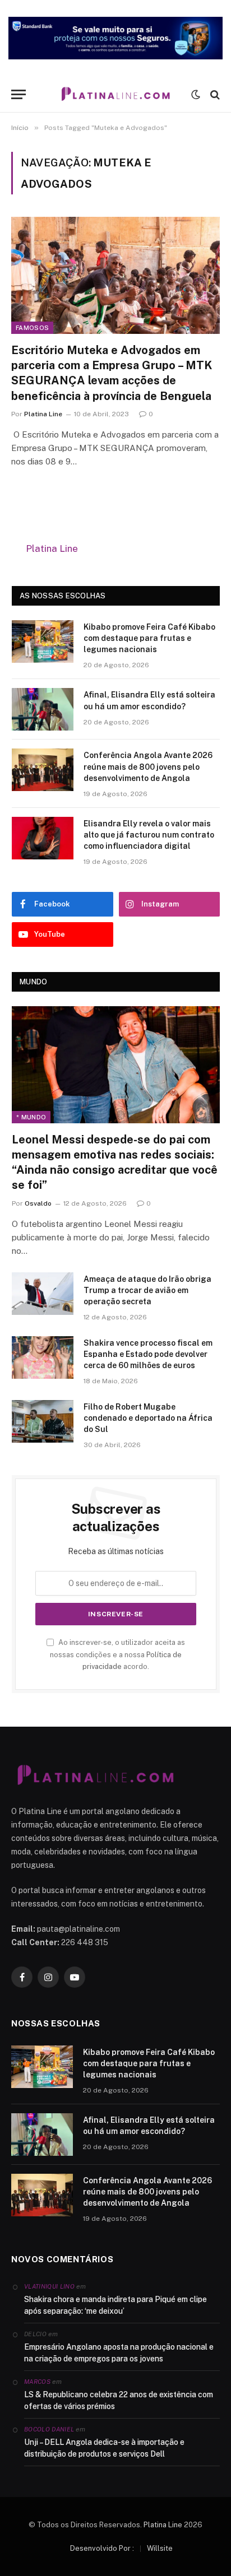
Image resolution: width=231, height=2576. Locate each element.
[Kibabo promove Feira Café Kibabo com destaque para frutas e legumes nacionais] (43, 641)
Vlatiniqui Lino (49, 2286)
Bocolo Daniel (49, 2429)
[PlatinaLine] (115, 94)
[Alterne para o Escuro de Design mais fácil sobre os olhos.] (196, 95)
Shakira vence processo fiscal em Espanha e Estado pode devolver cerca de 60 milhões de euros (148, 1354)
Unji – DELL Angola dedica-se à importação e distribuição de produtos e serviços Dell (104, 2448)
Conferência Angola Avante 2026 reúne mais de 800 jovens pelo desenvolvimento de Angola (148, 766)
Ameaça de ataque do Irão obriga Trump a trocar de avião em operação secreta (147, 1290)
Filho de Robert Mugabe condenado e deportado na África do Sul (148, 1418)
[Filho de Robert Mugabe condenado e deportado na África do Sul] (43, 1421)
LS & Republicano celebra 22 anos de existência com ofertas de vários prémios (119, 2400)
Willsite (160, 2548)
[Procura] (214, 94)
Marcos (37, 2382)
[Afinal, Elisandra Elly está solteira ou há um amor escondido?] (43, 709)
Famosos (32, 328)
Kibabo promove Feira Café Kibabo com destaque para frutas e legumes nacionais (149, 638)
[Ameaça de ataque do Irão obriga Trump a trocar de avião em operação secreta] (43, 1294)
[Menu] (19, 94)
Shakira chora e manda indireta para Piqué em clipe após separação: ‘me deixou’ (115, 2305)
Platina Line (52, 548)
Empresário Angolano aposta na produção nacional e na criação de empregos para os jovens (119, 2353)
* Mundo (31, 1117)
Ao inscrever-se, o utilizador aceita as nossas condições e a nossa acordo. (117, 1654)
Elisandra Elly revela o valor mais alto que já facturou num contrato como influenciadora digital (149, 835)
